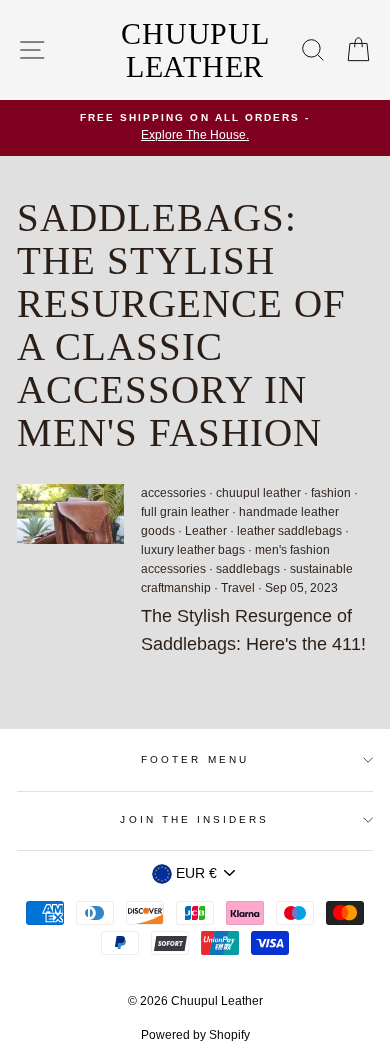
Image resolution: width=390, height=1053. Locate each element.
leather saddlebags (289, 531)
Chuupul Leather (195, 50)
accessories (173, 493)
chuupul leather (258, 493)
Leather (206, 531)
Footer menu (195, 759)
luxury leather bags (193, 550)
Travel (238, 588)
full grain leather (185, 512)
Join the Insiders (194, 819)
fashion (331, 493)
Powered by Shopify (195, 1035)
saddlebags (248, 569)
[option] (195, 128)
